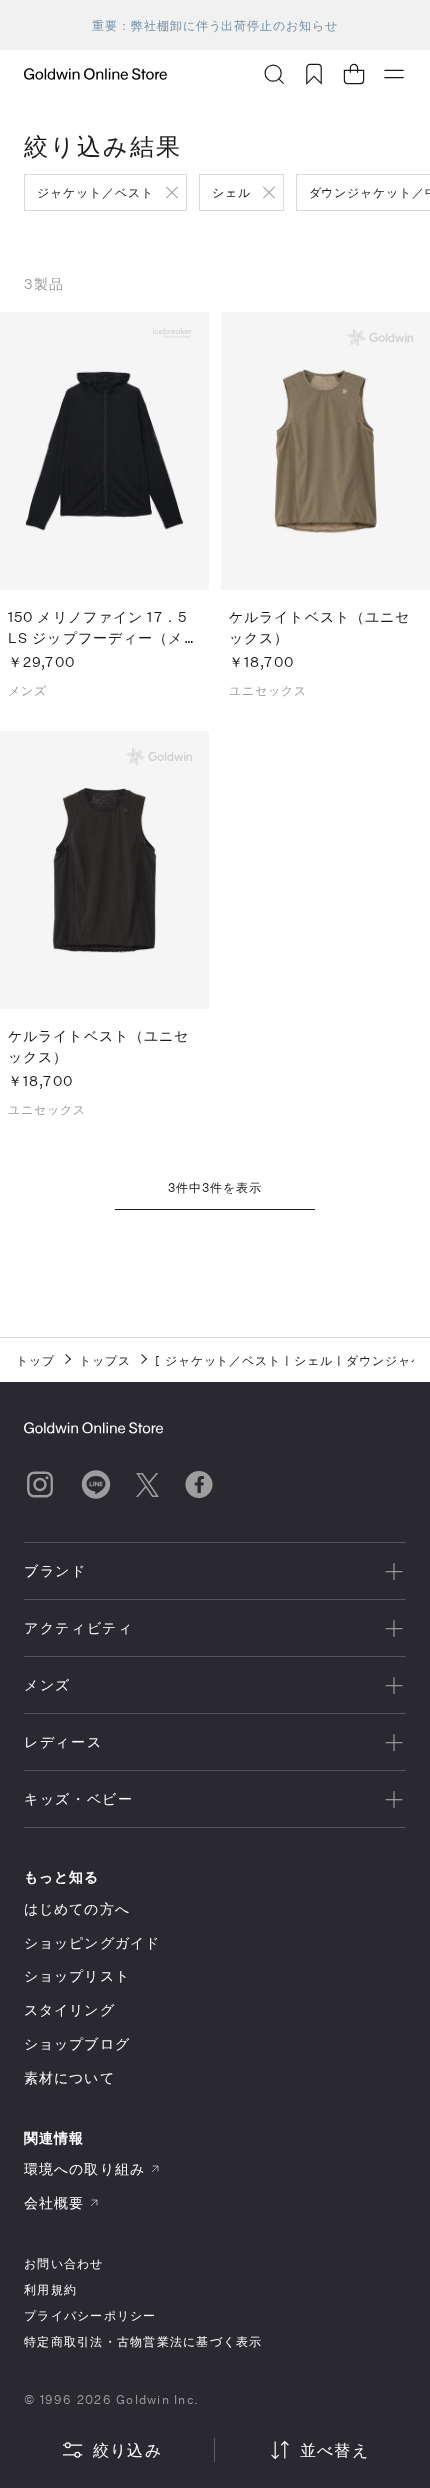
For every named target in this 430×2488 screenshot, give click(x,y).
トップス (105, 1360)
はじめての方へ (77, 1908)
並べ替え (334, 2449)
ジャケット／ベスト (95, 192)
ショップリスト (77, 1975)
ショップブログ (77, 2043)
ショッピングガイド (92, 1942)
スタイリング (69, 2009)
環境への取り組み (84, 2168)
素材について (69, 2077)
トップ (35, 1360)
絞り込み (127, 2449)
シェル (231, 192)
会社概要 (54, 2202)
